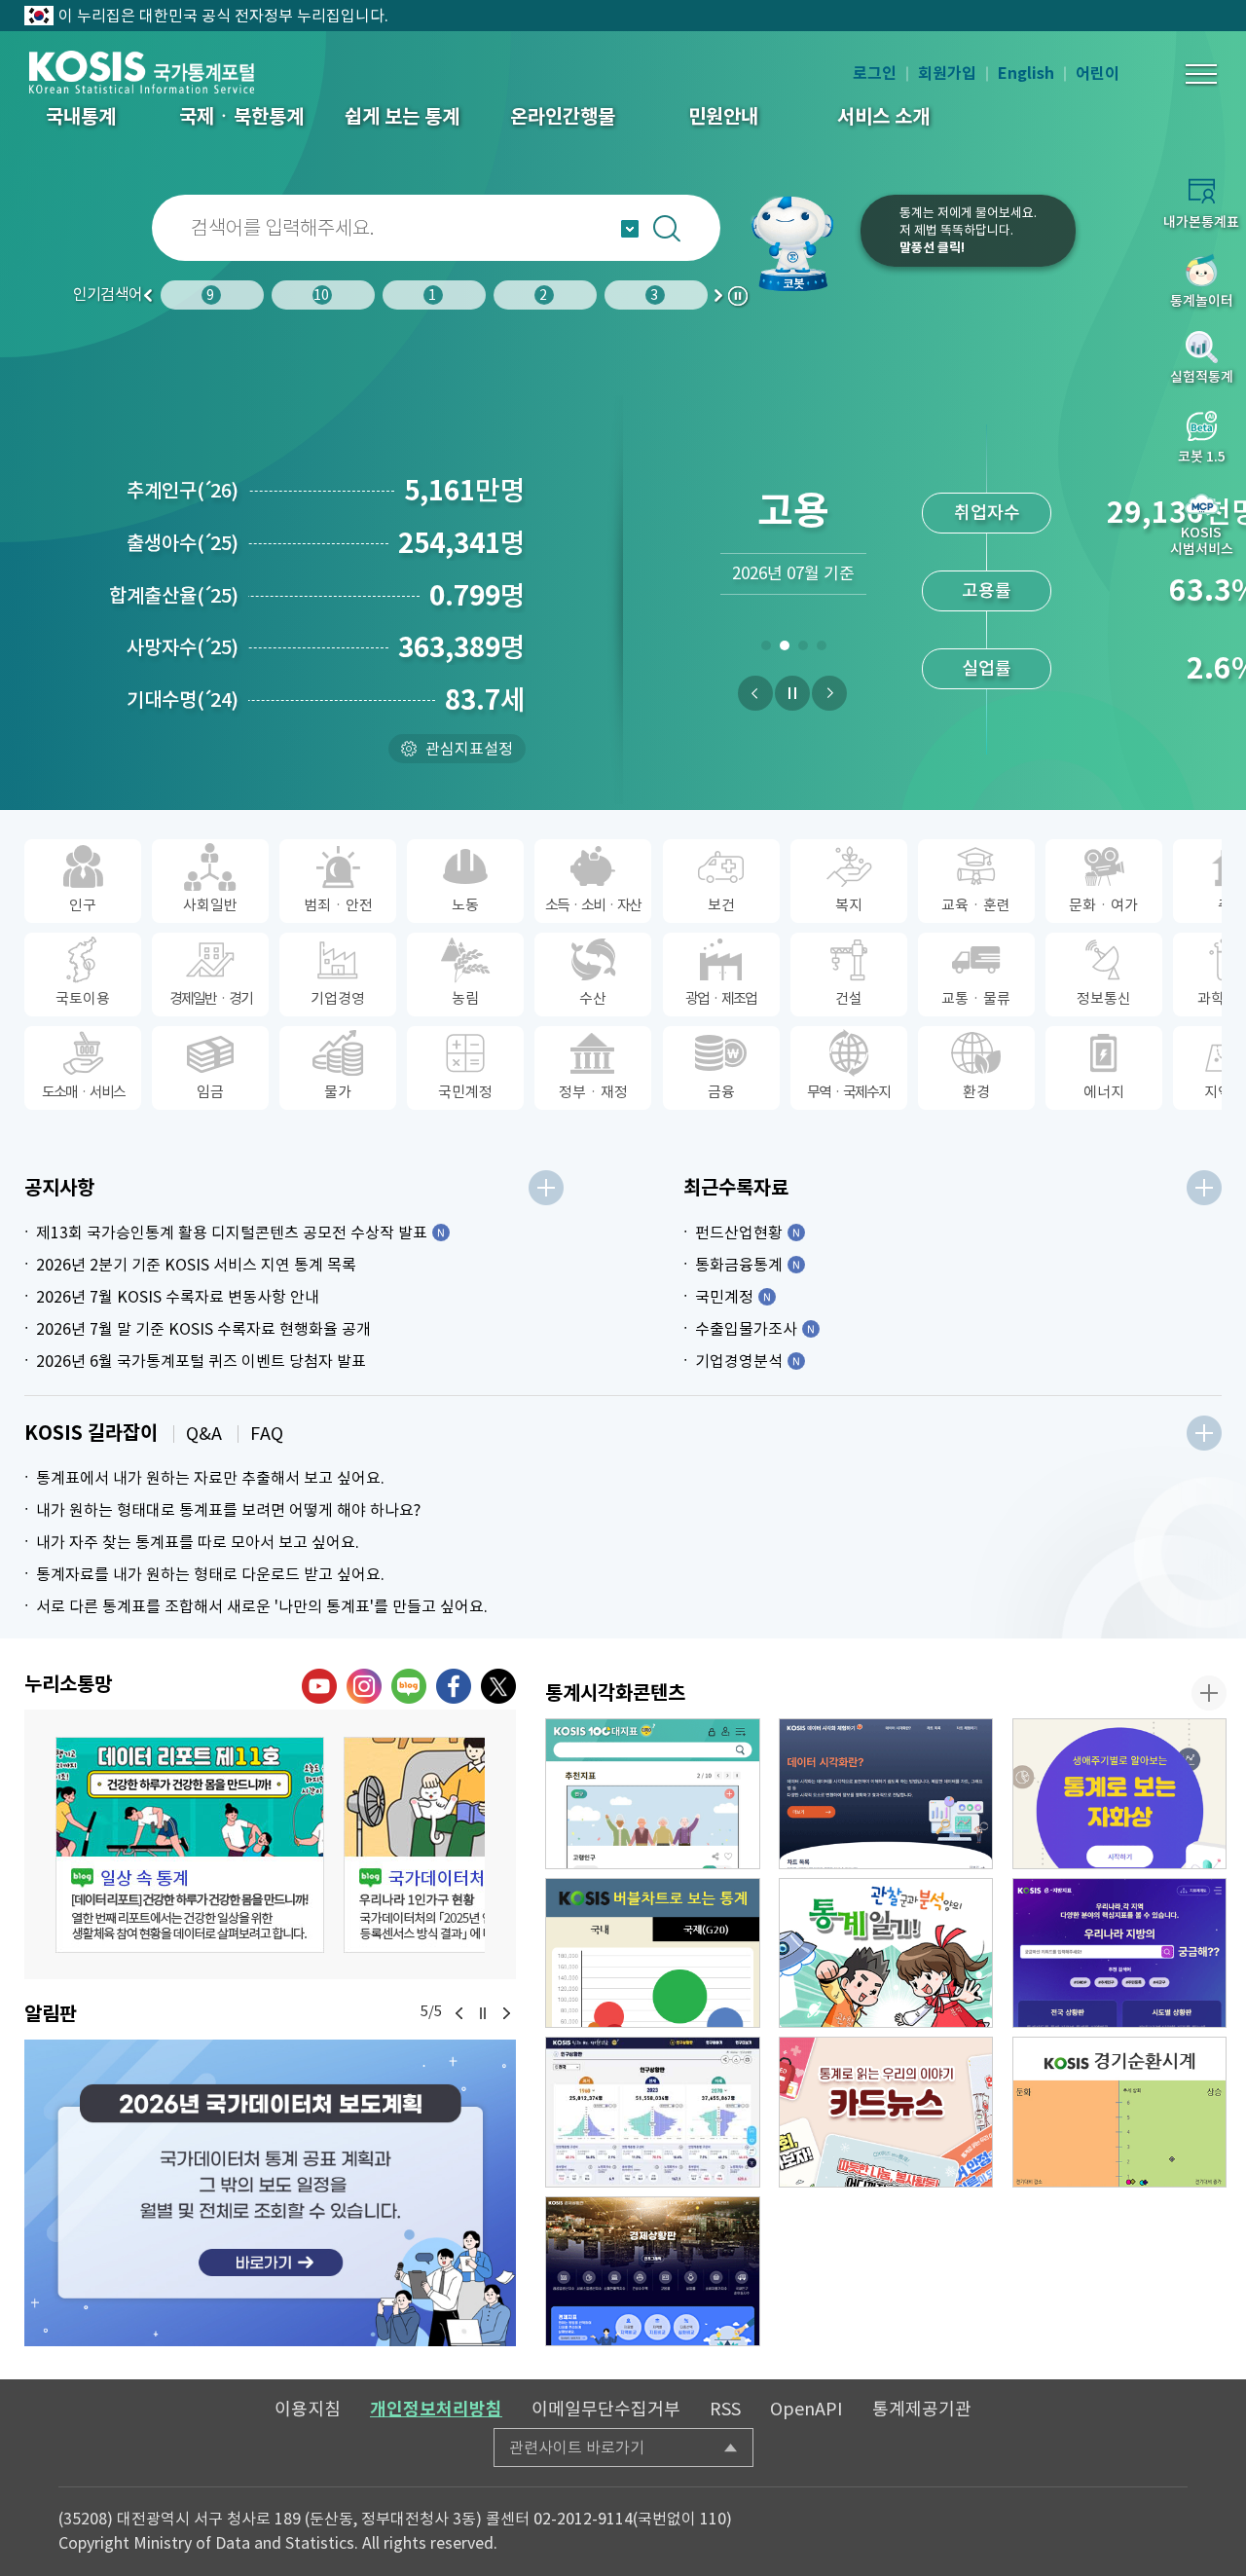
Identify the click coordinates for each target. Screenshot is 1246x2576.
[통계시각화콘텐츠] (1209, 1693)
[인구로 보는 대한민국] (653, 2112)
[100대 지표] (653, 1794)
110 (713, 2519)
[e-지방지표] (1120, 1953)
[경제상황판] (653, 2272)
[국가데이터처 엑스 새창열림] (498, 1686)
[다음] (829, 693)
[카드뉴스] (886, 2112)
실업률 (987, 668)
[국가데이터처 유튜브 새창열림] (319, 1686)
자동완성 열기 (630, 229)
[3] (803, 649)
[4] (821, 649)
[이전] (755, 693)
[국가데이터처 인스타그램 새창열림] (364, 1686)
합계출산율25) (174, 596)
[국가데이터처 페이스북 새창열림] (454, 1686)
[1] (766, 649)
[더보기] (546, 1188)
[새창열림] (270, 2193)
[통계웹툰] (886, 1953)
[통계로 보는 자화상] (1120, 1794)
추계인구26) (183, 491)
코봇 (800, 243)
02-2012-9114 (583, 2519)
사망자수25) (183, 647)
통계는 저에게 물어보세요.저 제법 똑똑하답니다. (968, 230)
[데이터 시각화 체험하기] (886, 1794)
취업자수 (987, 513)
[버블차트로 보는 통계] (653, 1953)
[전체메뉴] (1201, 74)
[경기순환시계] (1120, 2112)
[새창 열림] (190, 1845)
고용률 (987, 590)
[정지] (792, 693)
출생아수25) (183, 543)
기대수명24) (183, 700)
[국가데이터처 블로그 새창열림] (409, 1686)
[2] (784, 649)
